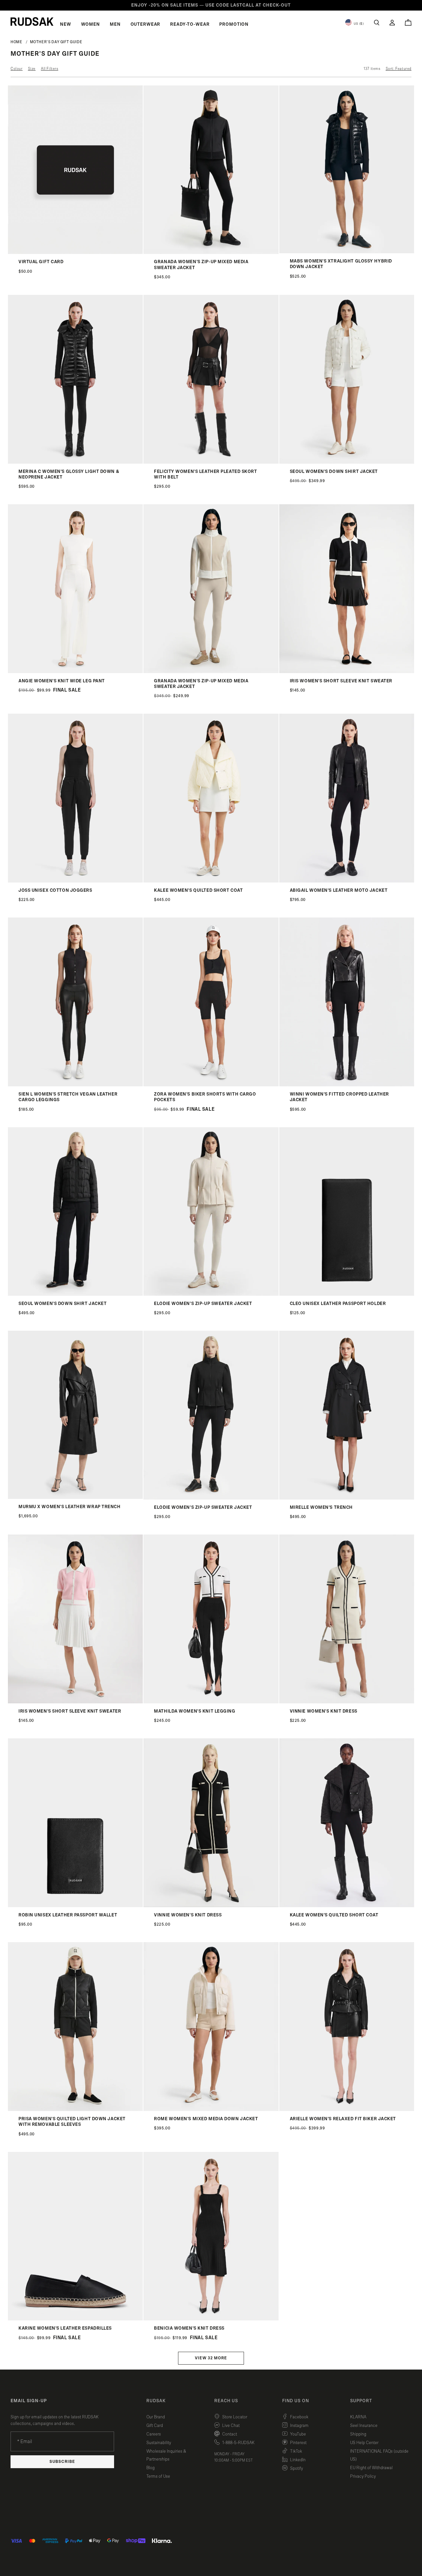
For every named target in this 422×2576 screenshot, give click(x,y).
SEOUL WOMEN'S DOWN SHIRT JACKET (334, 472)
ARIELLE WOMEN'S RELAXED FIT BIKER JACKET (343, 2119)
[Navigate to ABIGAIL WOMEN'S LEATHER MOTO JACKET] (347, 881)
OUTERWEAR (146, 24)
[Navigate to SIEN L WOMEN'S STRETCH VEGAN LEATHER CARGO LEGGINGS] (75, 1085)
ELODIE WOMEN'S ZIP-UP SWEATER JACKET (203, 1304)
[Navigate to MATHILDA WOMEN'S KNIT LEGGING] (211, 1702)
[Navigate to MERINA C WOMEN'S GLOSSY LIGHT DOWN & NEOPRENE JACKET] (75, 462)
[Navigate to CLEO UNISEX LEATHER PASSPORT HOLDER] (347, 1294)
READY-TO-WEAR (190, 24)
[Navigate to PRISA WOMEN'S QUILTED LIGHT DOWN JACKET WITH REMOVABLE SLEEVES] (75, 2110)
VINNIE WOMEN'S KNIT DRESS (324, 1711)
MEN (115, 24)
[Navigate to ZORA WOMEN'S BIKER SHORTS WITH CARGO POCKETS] (211, 1085)
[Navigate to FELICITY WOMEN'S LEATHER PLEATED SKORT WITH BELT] (211, 462)
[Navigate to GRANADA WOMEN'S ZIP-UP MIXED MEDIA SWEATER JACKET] (211, 252)
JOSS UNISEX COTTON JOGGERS (55, 890)
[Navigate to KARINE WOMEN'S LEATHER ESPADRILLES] (75, 2319)
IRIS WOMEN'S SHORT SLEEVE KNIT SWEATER (341, 681)
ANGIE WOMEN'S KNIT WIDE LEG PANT (62, 681)
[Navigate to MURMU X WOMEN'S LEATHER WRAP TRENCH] (75, 1497)
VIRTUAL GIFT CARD (41, 262)
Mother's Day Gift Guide (56, 42)
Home (16, 42)
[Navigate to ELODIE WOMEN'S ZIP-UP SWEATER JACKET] (211, 1294)
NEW (66, 24)
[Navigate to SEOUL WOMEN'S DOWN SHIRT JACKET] (347, 462)
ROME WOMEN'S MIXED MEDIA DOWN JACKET (206, 2119)
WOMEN (90, 24)
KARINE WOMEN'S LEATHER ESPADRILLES (65, 2328)
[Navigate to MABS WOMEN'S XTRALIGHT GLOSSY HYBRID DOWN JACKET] (347, 252)
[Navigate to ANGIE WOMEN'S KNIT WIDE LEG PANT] (75, 672)
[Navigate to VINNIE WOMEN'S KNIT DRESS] (347, 1702)
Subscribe (62, 2462)
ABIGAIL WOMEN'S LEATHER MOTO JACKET (339, 890)
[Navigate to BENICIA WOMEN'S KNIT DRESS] (211, 2319)
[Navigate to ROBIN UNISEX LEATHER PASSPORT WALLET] (75, 1906)
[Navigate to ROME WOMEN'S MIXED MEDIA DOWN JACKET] (211, 2110)
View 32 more (211, 2358)
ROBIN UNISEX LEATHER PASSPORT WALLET (68, 1915)
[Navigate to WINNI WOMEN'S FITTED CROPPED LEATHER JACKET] (347, 1085)
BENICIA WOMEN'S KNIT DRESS (189, 2328)
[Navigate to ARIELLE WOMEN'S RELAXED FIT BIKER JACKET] (347, 2110)
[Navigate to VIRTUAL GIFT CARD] (75, 252)
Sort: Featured (399, 69)
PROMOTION (234, 24)
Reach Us (226, 2401)
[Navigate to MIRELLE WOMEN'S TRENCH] (347, 1498)
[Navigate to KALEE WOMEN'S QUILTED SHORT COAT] (211, 881)
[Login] (392, 23)
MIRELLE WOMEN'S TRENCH (321, 1507)
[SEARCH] (377, 23)
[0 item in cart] (408, 22)
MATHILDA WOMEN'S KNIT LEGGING (195, 1711)
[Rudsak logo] (32, 21)
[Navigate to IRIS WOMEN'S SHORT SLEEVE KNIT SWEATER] (347, 672)
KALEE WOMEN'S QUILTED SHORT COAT (198, 890)
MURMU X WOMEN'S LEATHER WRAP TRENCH (70, 1507)
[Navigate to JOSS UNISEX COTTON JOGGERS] (75, 881)
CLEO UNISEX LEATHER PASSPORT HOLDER (338, 1304)
